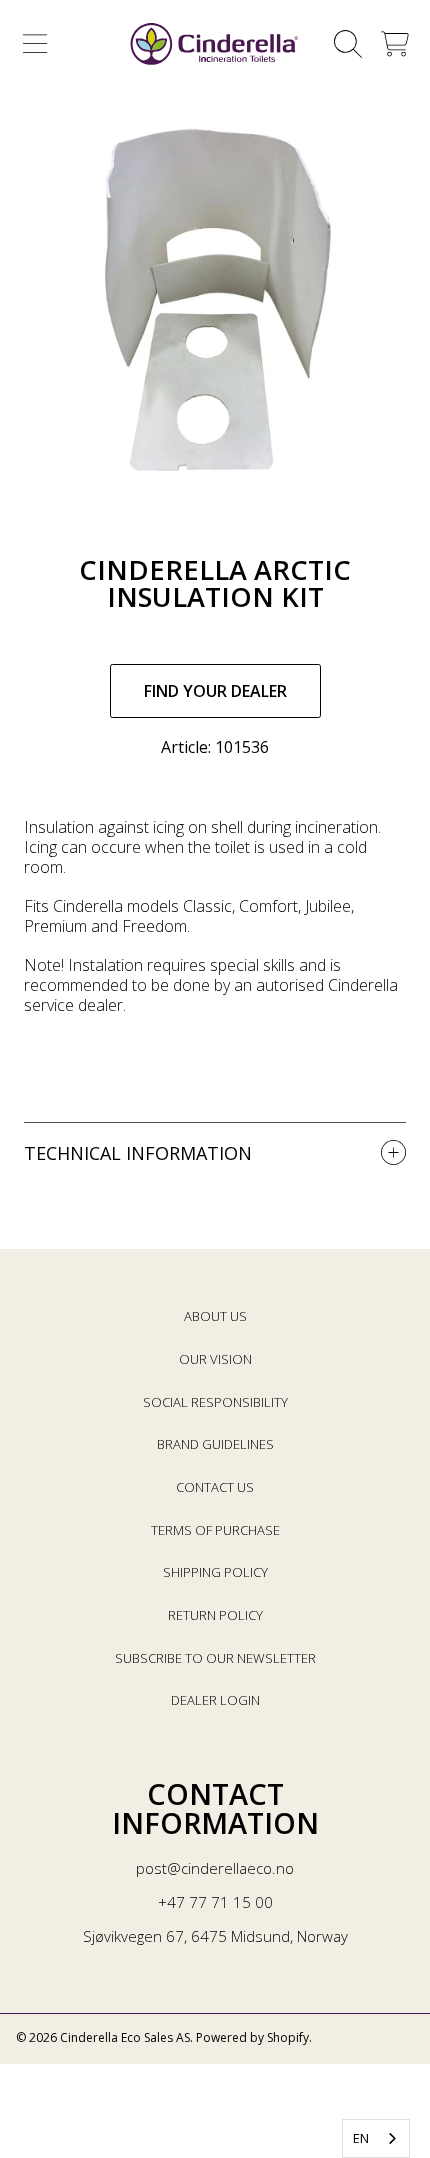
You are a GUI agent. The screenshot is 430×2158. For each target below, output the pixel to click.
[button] (35, 44)
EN (361, 2138)
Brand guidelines (215, 1444)
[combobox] (376, 2138)
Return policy (215, 1615)
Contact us (215, 1487)
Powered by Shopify (252, 2037)
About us (215, 1316)
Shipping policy (215, 1572)
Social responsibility (215, 1402)
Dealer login (215, 1700)
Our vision (215, 1359)
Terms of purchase (215, 1530)
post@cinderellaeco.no (215, 1868)
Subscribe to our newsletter (215, 1658)
